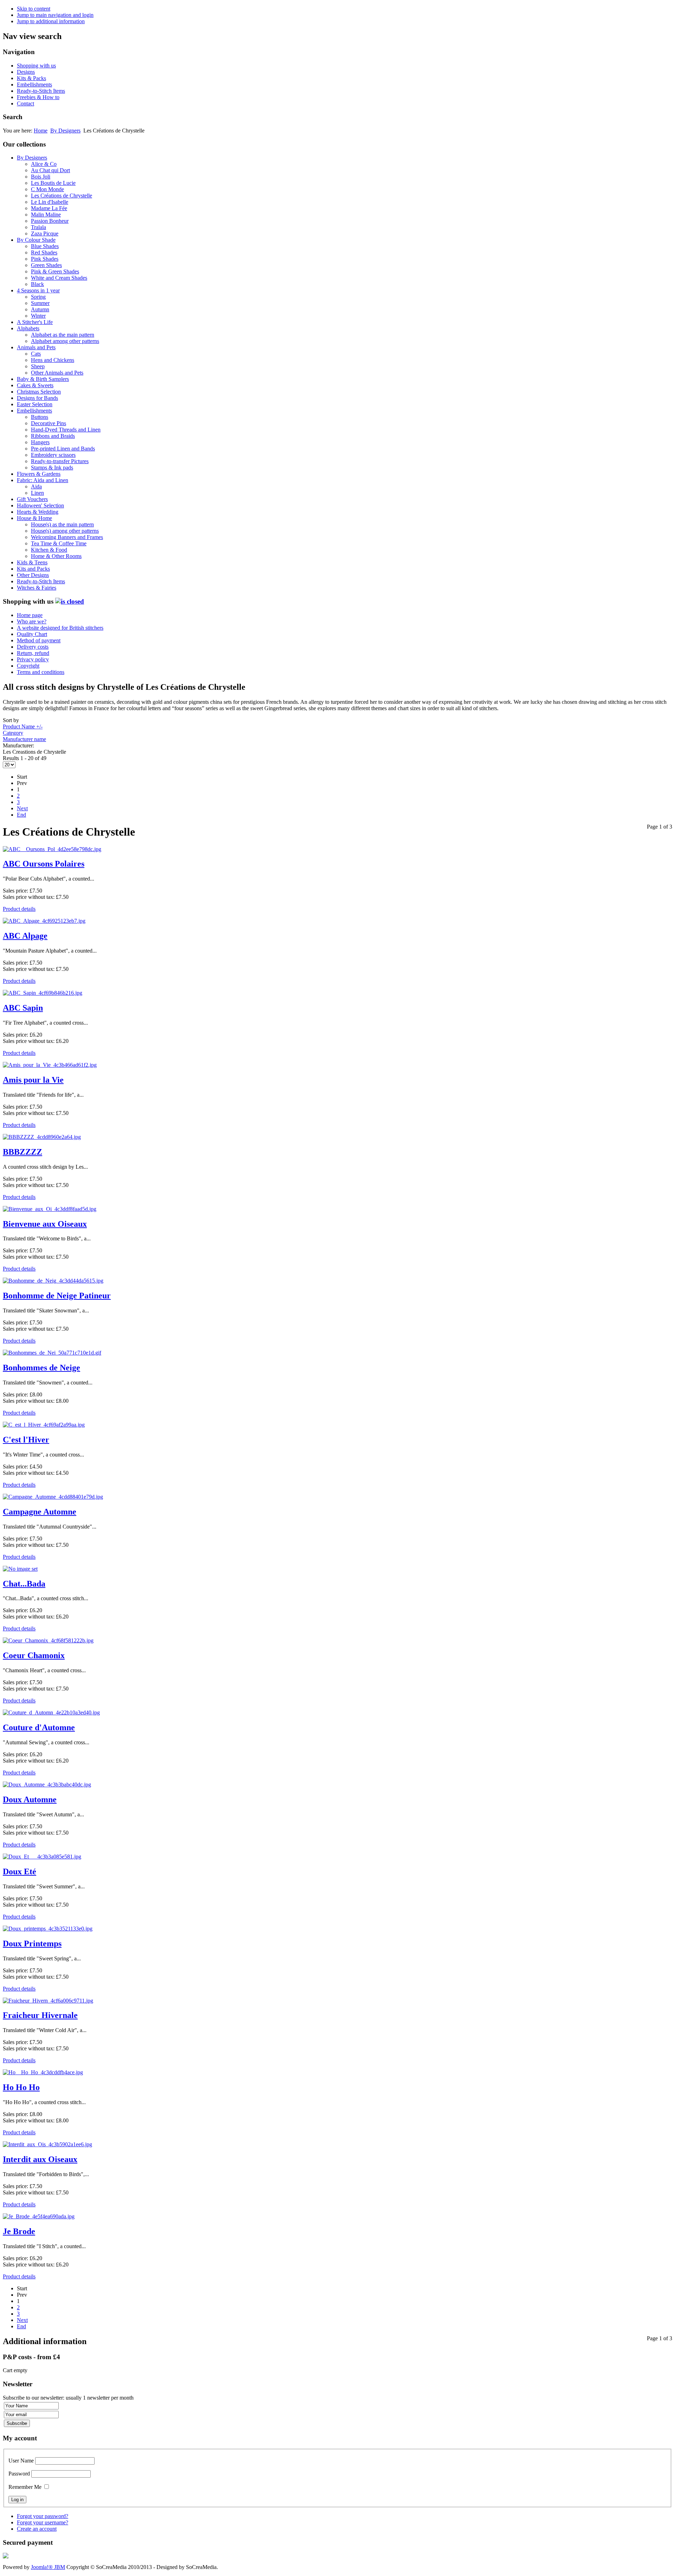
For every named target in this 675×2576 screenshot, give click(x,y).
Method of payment (39, 640)
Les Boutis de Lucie (53, 183)
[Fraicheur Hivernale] (48, 2001)
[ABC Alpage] (44, 921)
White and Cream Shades (59, 278)
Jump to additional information (51, 21)
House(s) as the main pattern (62, 524)
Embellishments (34, 85)
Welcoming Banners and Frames (67, 537)
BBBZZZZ (22, 1152)
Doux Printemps (32, 1944)
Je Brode (19, 2231)
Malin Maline (46, 215)
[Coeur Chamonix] (48, 1640)
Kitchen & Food (49, 550)
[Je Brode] (39, 2216)
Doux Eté (20, 1871)
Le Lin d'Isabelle (50, 202)
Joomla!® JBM (48, 2567)
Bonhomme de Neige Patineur (57, 1296)
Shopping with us (36, 66)
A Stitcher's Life (35, 322)
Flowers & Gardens (39, 474)
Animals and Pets (36, 347)
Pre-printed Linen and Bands (63, 449)
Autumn (40, 309)
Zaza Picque (45, 233)
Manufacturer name (24, 739)
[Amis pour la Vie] (50, 1065)
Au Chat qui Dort (50, 170)
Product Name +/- (23, 726)
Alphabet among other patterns (65, 341)
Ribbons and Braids (53, 436)
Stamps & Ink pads (52, 468)
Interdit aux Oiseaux (40, 2159)
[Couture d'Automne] (51, 1712)
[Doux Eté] (42, 1857)
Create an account (37, 2529)
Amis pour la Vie (33, 1080)
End (21, 815)
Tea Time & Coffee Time (59, 543)
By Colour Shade (36, 240)
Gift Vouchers (32, 499)
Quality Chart (32, 634)
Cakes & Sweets (35, 385)
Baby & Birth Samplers (43, 379)
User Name (21, 2461)
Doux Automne (30, 1799)
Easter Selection (35, 404)
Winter (38, 316)
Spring (38, 297)
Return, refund (33, 653)
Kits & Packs (31, 78)
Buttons (40, 417)
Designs (26, 72)
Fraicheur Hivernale (40, 2015)
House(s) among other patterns (65, 531)
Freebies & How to (38, 97)
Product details (19, 909)
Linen (37, 493)
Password (19, 2474)
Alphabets (28, 328)
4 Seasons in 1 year (38, 290)
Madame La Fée (49, 208)
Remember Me (25, 2487)
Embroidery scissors (53, 455)
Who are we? (32, 621)
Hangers (40, 442)
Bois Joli (41, 177)
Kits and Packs (33, 569)
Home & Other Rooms (56, 556)
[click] (70, 601)
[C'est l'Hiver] (44, 1425)
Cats (36, 354)
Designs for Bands (37, 398)
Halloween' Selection (40, 505)
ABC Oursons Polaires (44, 864)
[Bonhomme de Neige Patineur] (53, 1281)
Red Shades (44, 252)
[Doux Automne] (47, 1785)
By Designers (65, 131)
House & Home (34, 518)
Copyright (28, 666)
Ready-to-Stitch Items (41, 91)
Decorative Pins (49, 423)
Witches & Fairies (37, 588)
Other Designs (33, 575)
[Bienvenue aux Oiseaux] (50, 1209)
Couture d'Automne (39, 1727)
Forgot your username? (43, 2522)
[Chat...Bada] (20, 1569)
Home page (30, 615)
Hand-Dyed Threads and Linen (66, 430)
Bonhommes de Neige (41, 1368)
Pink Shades (45, 259)
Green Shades (46, 265)
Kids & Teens (32, 562)
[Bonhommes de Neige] (52, 1353)
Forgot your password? (43, 2516)
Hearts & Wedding (38, 512)
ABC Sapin (23, 1008)
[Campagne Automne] (53, 1497)
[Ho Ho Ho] (43, 2072)
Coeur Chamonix (34, 1655)
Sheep (38, 366)
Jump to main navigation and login (55, 15)
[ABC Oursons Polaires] (52, 849)
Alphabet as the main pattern (63, 335)
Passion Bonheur (50, 221)
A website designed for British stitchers (60, 628)
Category (13, 733)
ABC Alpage (25, 936)
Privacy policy (33, 659)
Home (41, 131)
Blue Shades (45, 246)
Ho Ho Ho (21, 2087)
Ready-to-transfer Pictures (60, 461)
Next (22, 808)
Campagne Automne (40, 1512)
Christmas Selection (39, 392)
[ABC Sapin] (43, 993)
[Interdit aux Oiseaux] (47, 2144)
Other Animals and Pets (57, 373)
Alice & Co (44, 164)
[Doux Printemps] (48, 1929)
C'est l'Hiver (26, 1440)
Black (37, 284)
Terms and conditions (41, 672)
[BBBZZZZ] (42, 1137)
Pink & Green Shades (55, 271)
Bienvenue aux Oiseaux (45, 1224)
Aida (36, 486)
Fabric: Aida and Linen (43, 480)
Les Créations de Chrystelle (62, 196)
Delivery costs (33, 647)
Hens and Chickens (53, 360)
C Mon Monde (47, 189)
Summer (40, 303)
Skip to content (34, 9)
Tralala (38, 227)
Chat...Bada (24, 1584)
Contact (25, 103)
